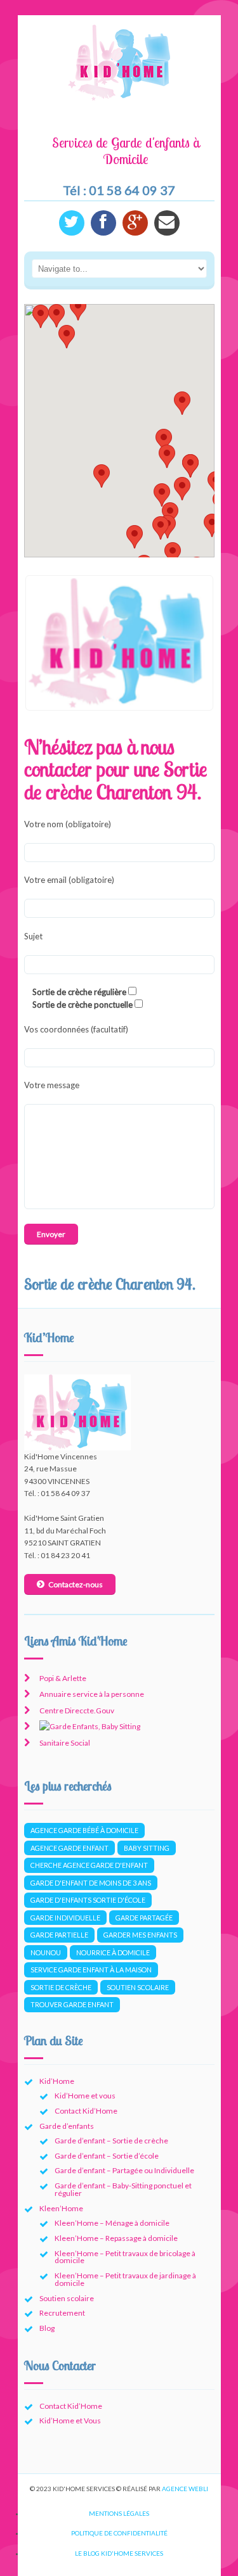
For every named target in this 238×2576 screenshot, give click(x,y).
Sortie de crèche (61, 1987)
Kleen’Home (61, 2208)
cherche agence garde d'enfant (89, 1865)
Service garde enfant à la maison (91, 1970)
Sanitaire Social (65, 1743)
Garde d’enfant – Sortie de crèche (111, 2141)
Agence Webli (185, 2489)
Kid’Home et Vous (70, 2421)
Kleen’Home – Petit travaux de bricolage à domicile (125, 2257)
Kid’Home (57, 2081)
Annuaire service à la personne (92, 1694)
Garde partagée (144, 1918)
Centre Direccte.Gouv (77, 1710)
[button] (182, 489)
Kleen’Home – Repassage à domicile (116, 2238)
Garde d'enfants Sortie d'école (88, 1900)
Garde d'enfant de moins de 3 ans (91, 1883)
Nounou (46, 1952)
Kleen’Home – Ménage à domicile (112, 2223)
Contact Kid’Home (86, 2111)
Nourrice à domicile (113, 1952)
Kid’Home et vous (85, 2096)
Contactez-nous (76, 1584)
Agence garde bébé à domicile (84, 1830)
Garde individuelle (65, 1918)
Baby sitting (147, 1848)
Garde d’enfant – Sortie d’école (107, 2156)
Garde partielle (59, 1935)
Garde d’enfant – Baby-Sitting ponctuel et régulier (123, 2189)
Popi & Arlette (63, 1678)
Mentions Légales (119, 2513)
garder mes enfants (140, 1935)
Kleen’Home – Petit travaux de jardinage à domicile (125, 2279)
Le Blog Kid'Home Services (119, 2553)
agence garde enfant (69, 1848)
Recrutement (62, 2313)
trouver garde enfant (72, 2004)
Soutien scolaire (138, 1987)
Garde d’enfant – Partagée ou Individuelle (124, 2170)
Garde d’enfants (67, 2126)
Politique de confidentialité (119, 2533)
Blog (47, 2328)
